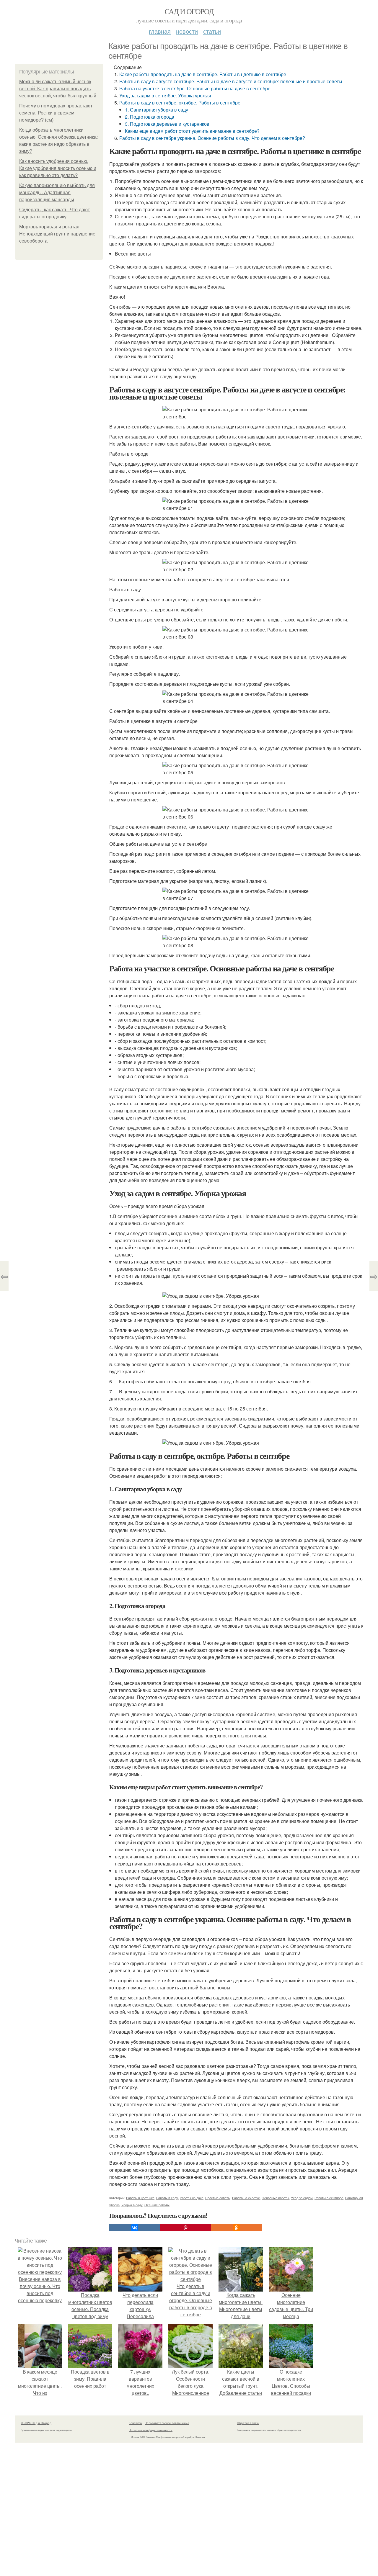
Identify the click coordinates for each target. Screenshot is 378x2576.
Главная (160, 31)
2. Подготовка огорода (150, 117)
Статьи (212, 31)
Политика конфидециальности (151, 2430)
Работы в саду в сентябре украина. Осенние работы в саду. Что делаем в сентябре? (212, 138)
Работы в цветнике (140, 2198)
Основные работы (275, 2198)
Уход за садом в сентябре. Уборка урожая (165, 95)
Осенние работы (157, 2205)
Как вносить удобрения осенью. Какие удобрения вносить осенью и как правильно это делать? (58, 168)
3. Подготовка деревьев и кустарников (167, 124)
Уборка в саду (132, 2205)
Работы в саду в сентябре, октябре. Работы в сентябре (180, 103)
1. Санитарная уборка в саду (157, 110)
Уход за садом (302, 2198)
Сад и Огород (189, 11)
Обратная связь (248, 2423)
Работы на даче (192, 2198)
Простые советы (218, 2198)
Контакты (135, 2423)
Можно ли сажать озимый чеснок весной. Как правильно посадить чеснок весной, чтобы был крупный (58, 89)
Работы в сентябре (329, 2198)
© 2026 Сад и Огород (36, 2423)
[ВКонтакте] (135, 2228)
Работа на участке (246, 2198)
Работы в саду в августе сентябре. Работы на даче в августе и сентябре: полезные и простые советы (231, 81)
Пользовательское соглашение (167, 2423)
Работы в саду (167, 2198)
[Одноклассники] (236, 2228)
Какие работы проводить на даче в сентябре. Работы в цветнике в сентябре (203, 74)
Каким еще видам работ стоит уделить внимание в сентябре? (192, 131)
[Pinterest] (185, 2228)
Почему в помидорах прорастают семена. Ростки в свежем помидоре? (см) (56, 113)
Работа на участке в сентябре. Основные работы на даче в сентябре (195, 88)
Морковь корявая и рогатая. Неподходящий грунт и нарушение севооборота (57, 234)
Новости (187, 31)
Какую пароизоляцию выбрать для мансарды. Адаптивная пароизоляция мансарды (57, 193)
